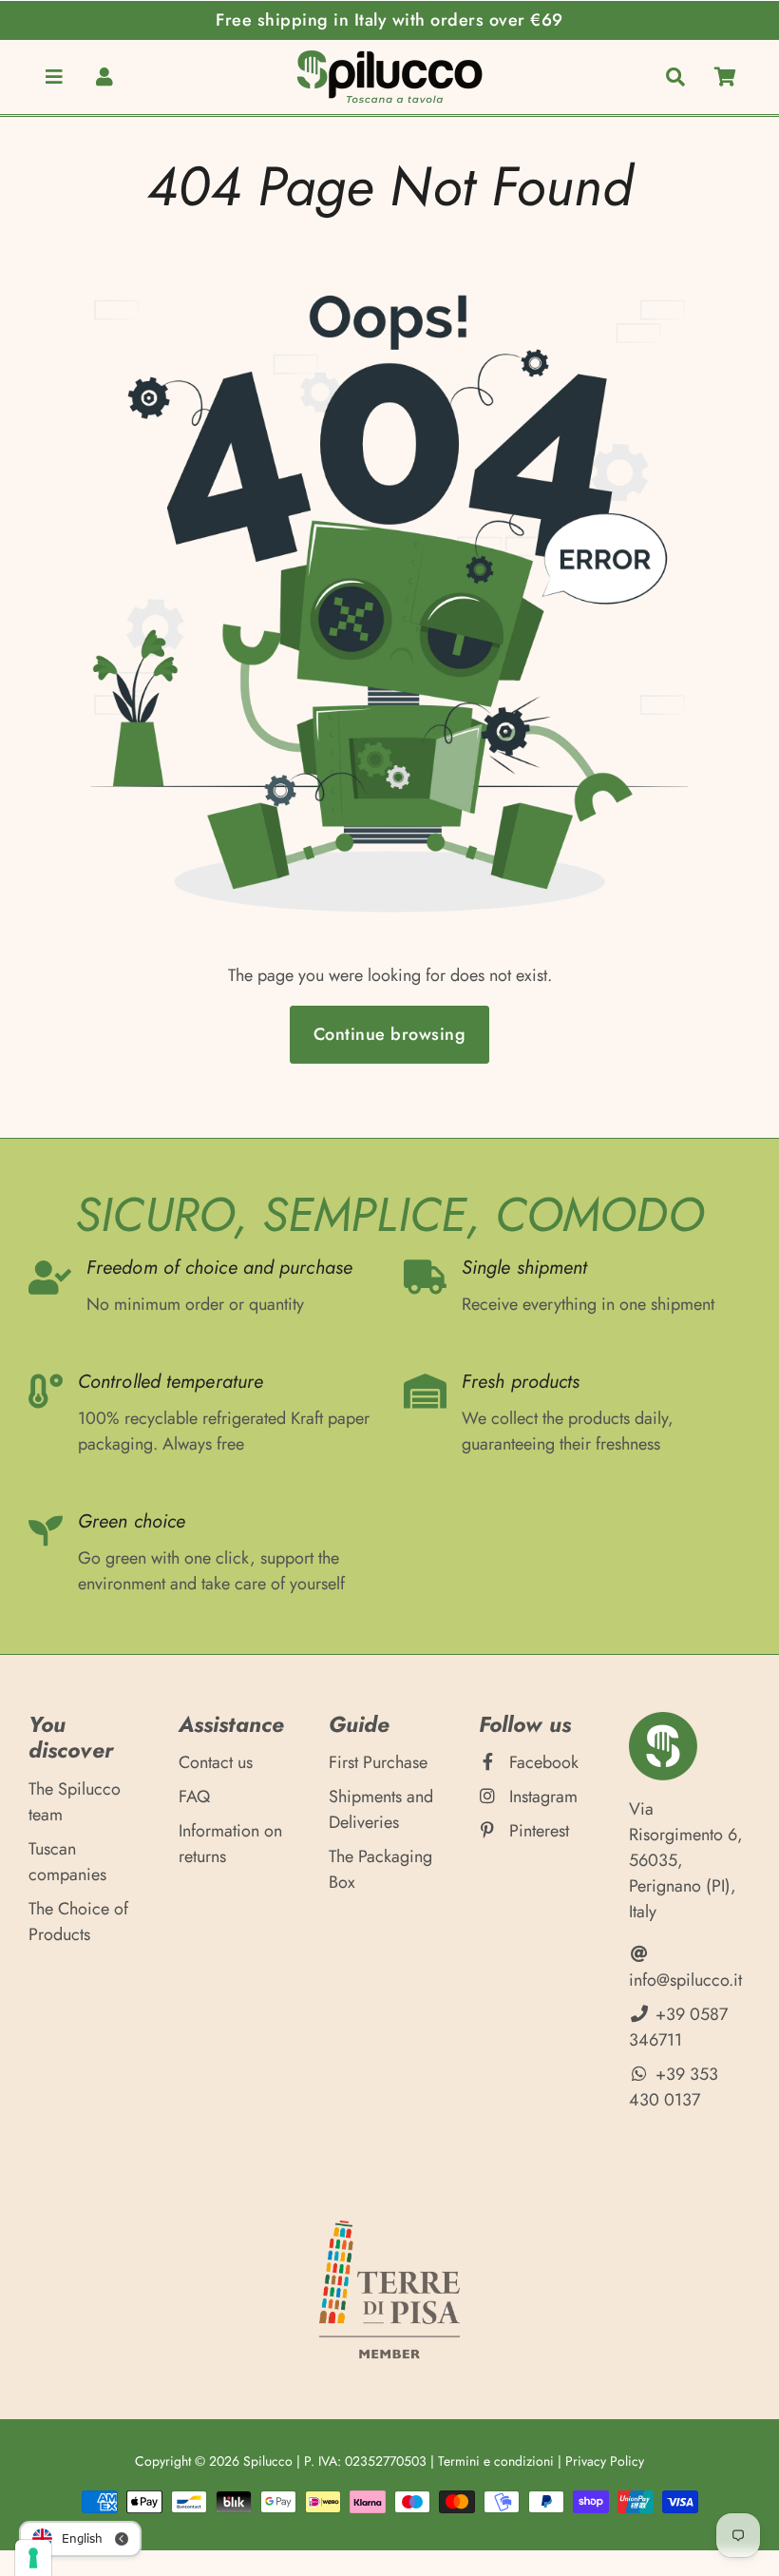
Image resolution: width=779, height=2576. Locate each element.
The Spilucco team (75, 1802)
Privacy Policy (605, 2461)
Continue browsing (390, 1034)
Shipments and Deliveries (381, 1809)
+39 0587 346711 (678, 2027)
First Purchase (378, 1762)
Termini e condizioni (496, 2461)
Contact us (216, 1762)
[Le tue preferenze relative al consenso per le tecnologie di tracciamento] (33, 2558)
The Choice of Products (78, 1922)
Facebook (541, 1762)
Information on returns (230, 1844)
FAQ (194, 1797)
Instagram (541, 1797)
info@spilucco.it (685, 1980)
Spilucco (268, 2461)
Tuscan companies (67, 1862)
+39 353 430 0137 (674, 2087)
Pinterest (537, 1831)
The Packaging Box (380, 1869)
